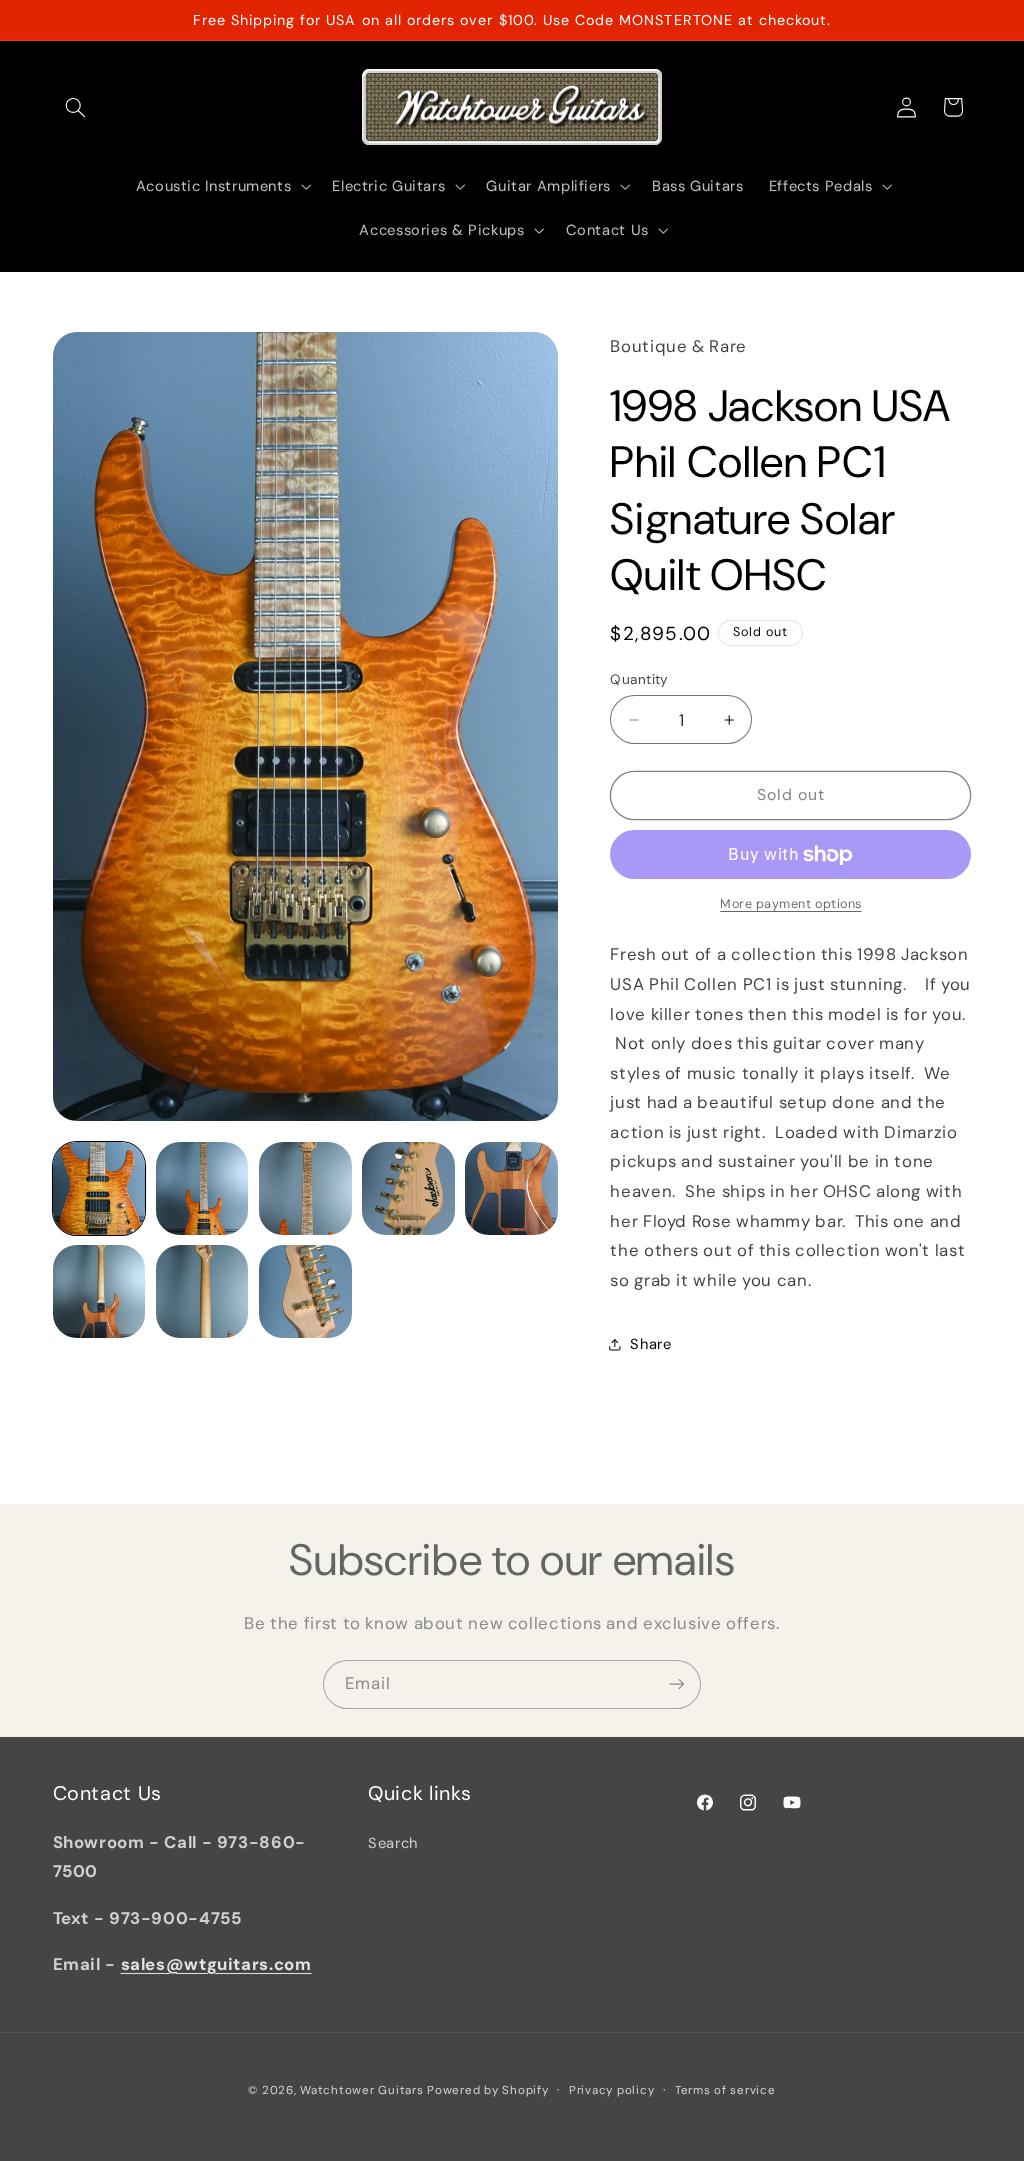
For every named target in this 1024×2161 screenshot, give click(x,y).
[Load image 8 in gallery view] (305, 1291)
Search (393, 1843)
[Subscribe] (677, 1684)
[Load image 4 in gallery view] (408, 1188)
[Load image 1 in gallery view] (99, 1188)
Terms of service (725, 2090)
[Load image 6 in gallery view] (99, 1291)
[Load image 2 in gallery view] (202, 1188)
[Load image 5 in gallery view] (511, 1188)
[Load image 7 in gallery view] (202, 1291)
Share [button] (650, 1344)
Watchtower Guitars (361, 2090)
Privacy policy (611, 2090)
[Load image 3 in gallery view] (305, 1188)
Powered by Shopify (487, 2090)
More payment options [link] (791, 904)
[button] (76, 107)
